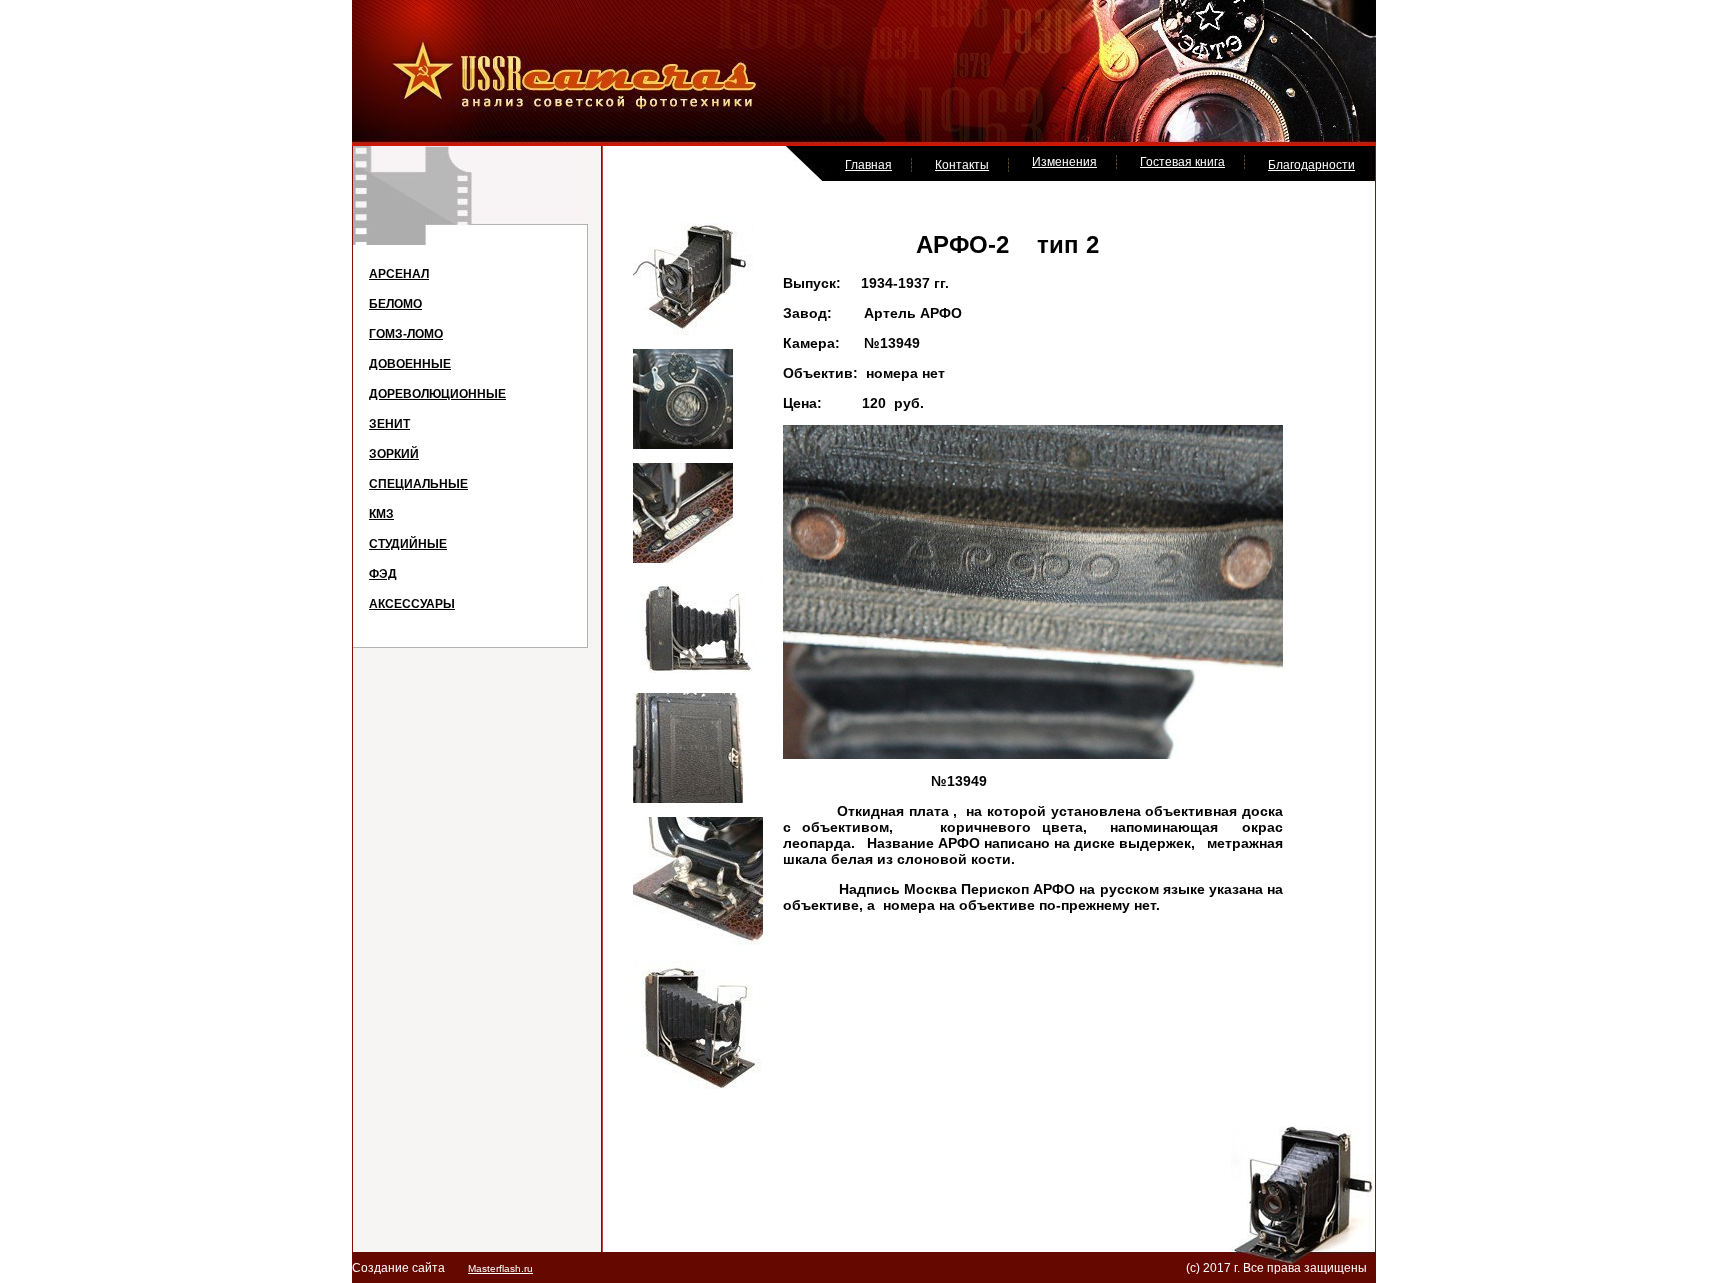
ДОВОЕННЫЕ (410, 364)
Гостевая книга (1182, 162)
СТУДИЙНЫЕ (408, 544)
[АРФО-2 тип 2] (693, 331)
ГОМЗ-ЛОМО (406, 334)
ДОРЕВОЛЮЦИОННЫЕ (437, 394)
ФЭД (383, 574)
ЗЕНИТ (389, 424)
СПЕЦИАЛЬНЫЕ (418, 484)
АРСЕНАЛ (399, 274)
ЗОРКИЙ (394, 454)
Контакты (962, 165)
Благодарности (1311, 165)
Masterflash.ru (500, 1268)
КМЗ (381, 514)
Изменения (1064, 162)
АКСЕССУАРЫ (412, 604)
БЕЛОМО (395, 304)
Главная (868, 165)
